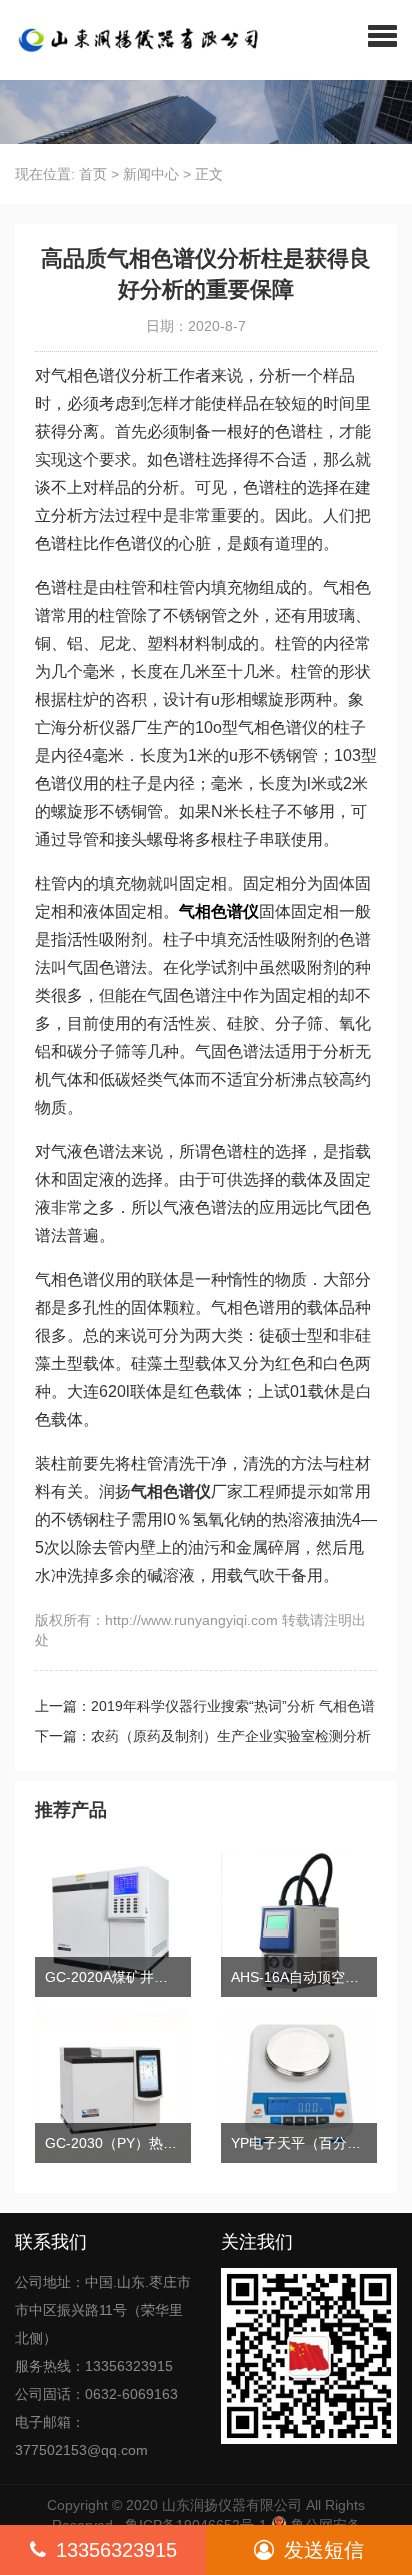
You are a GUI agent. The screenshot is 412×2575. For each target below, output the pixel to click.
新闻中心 (151, 174)
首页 (93, 174)
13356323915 (116, 2550)
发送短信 (324, 2550)
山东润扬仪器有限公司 (232, 2505)
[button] (382, 35)
